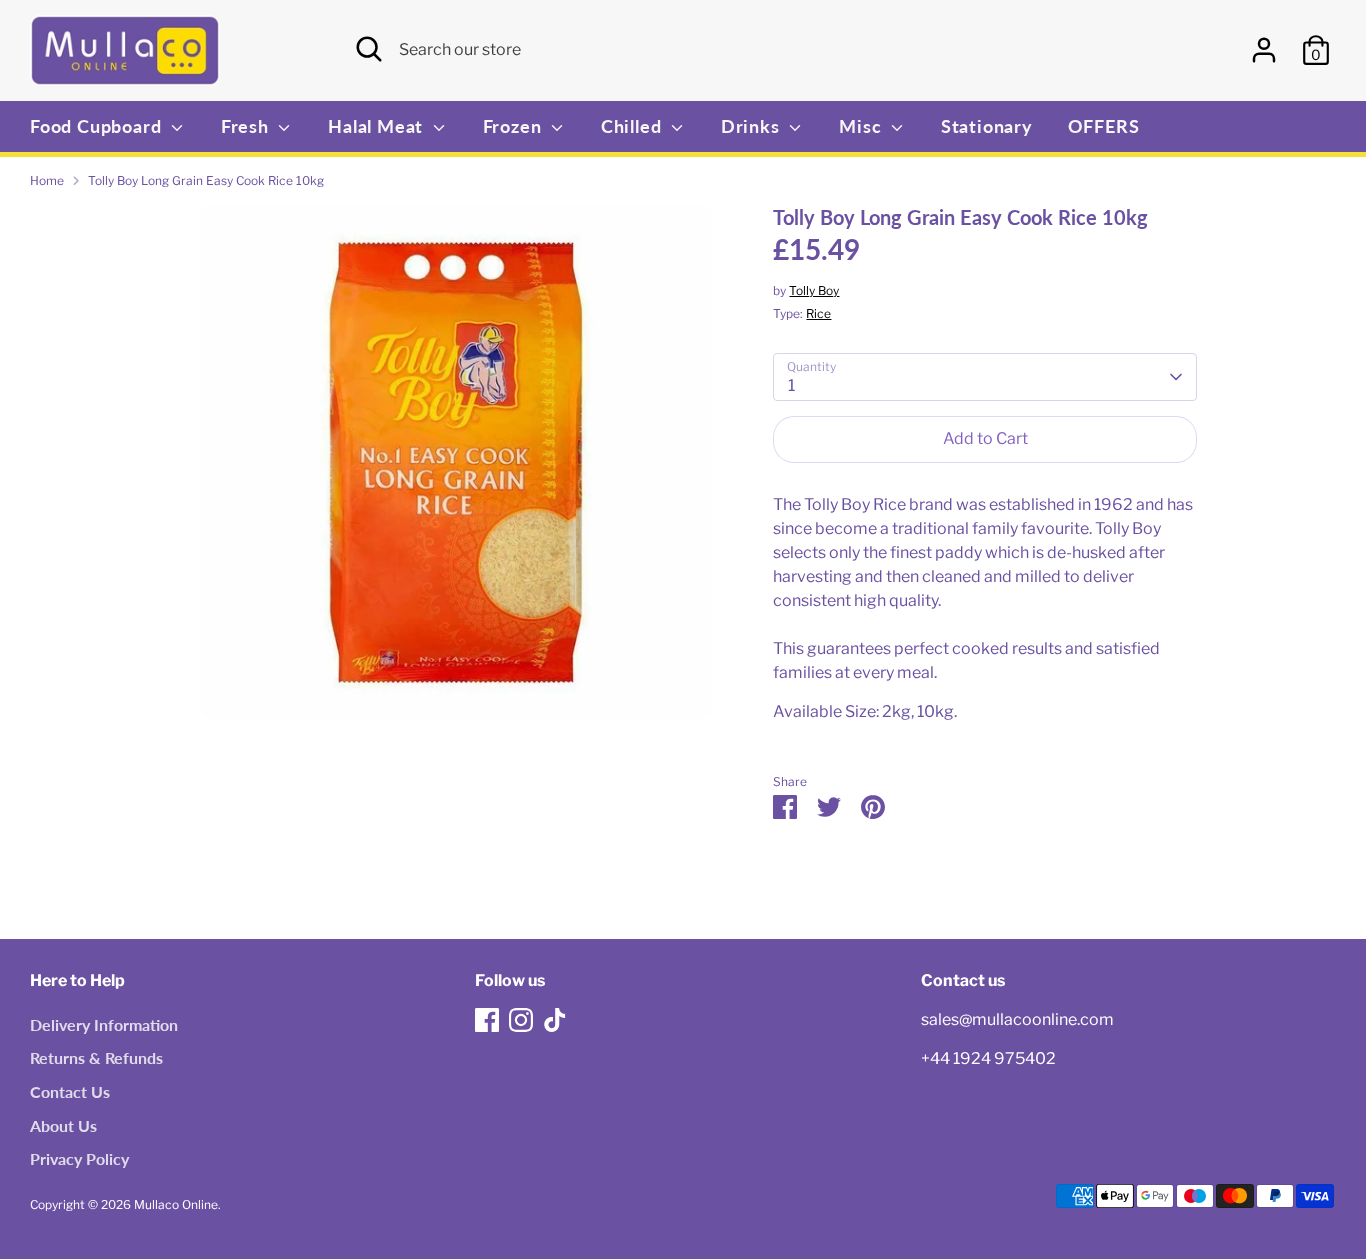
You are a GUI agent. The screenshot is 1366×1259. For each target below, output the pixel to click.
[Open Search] (369, 49)
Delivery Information (104, 1024)
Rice (818, 313)
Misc (862, 126)
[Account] (1264, 50)
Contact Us (70, 1091)
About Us (63, 1125)
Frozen (515, 126)
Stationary (987, 126)
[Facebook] (487, 1020)
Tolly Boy (814, 290)
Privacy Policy (79, 1158)
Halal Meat (378, 126)
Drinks (753, 126)
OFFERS (1104, 126)
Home (47, 180)
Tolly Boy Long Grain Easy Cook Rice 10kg (206, 180)
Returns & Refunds (96, 1057)
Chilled (633, 126)
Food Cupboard (98, 126)
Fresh (247, 126)
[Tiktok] (555, 1020)
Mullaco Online (176, 1204)
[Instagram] (521, 1020)
